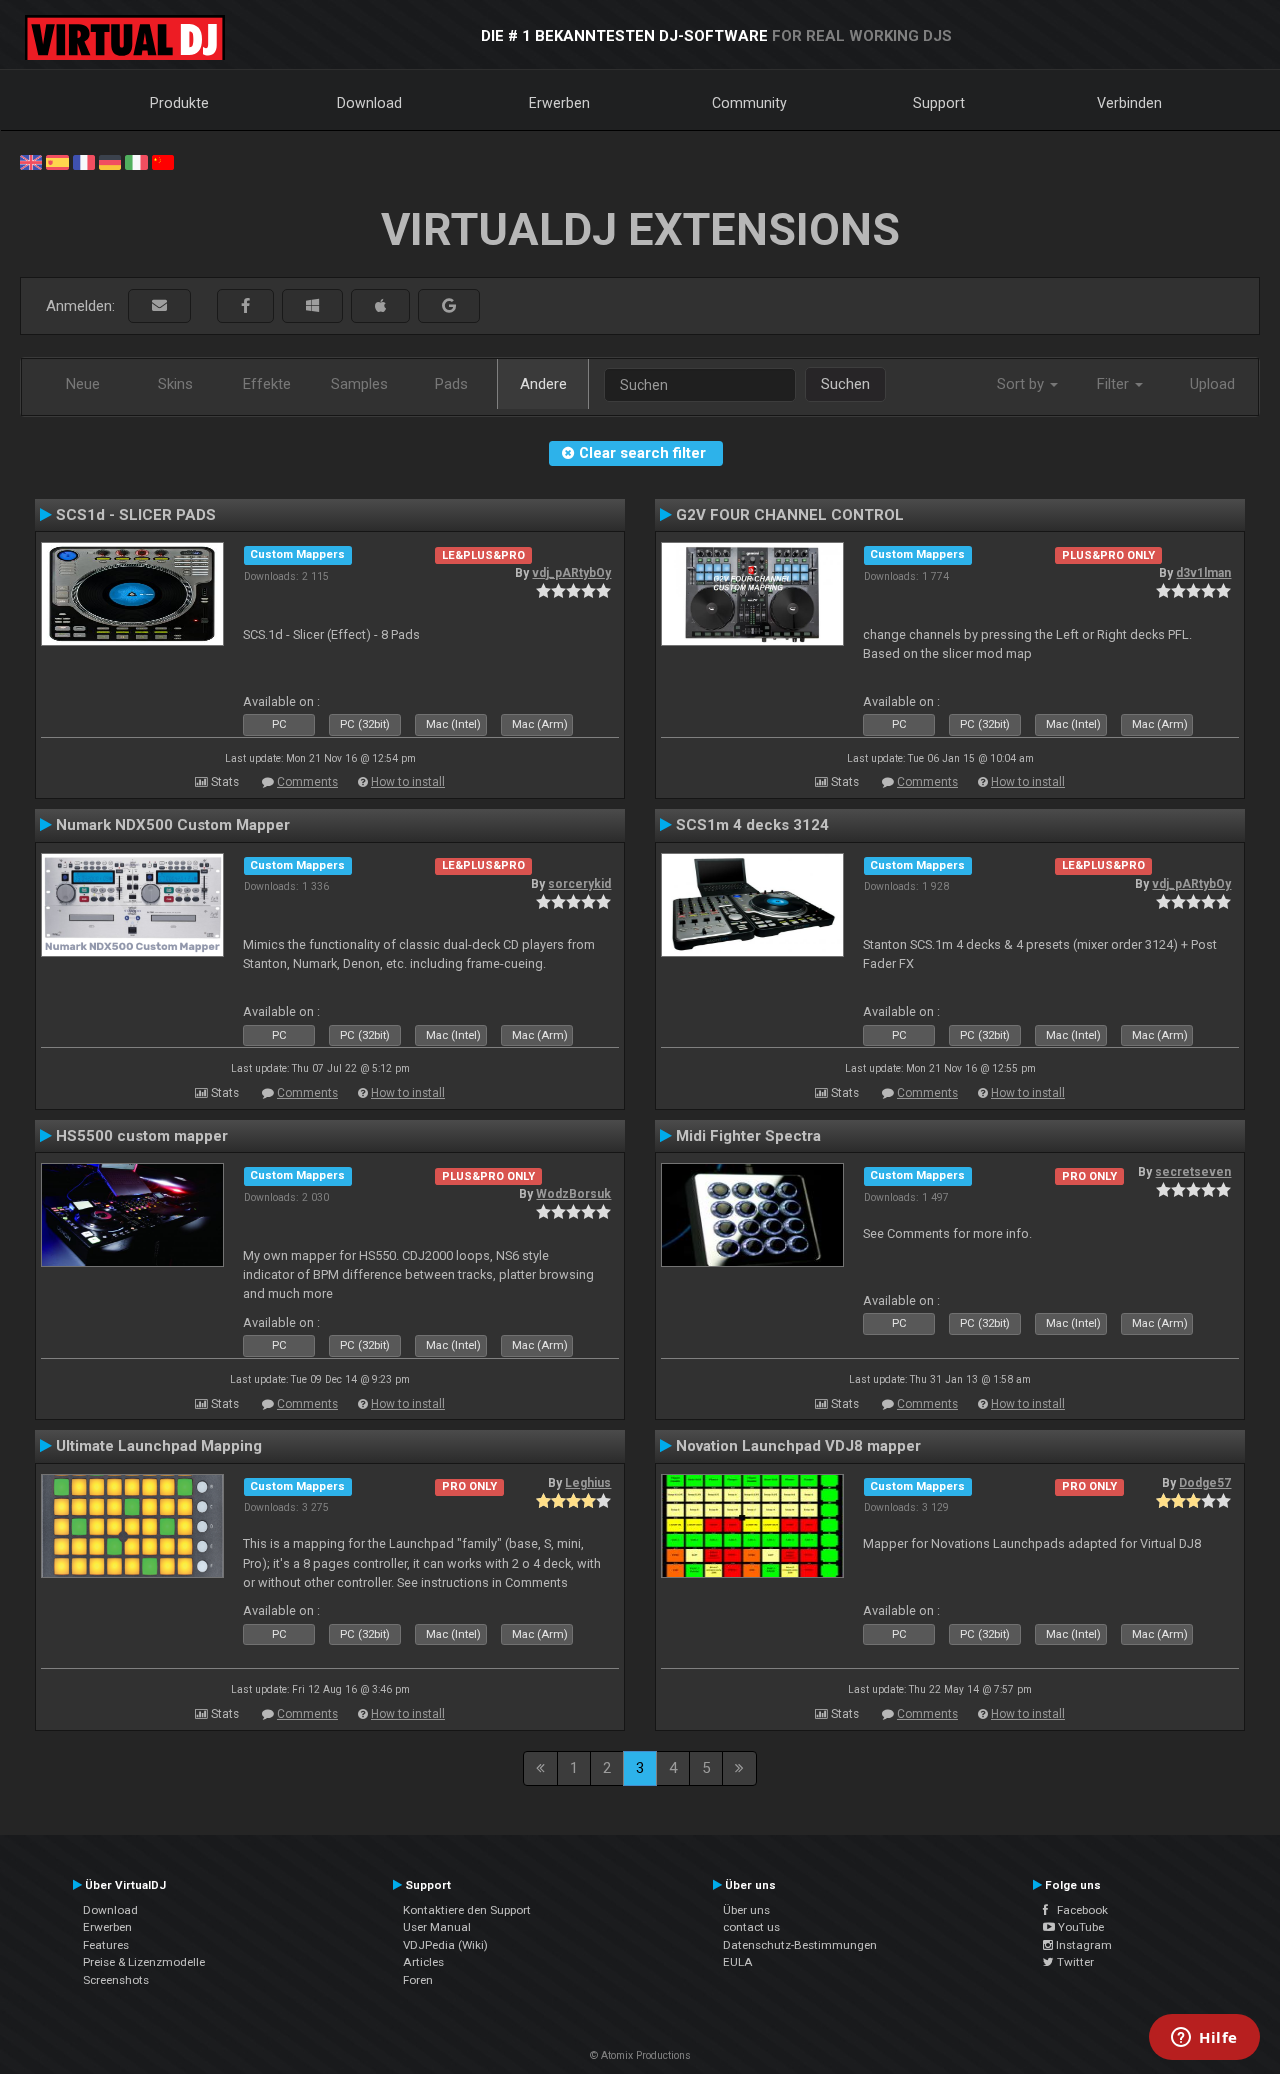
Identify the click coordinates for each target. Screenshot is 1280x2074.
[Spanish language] (57, 161)
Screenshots (116, 1980)
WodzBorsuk (573, 1194)
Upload (1212, 384)
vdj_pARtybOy (571, 573)
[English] (31, 161)
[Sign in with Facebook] (245, 306)
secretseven (1193, 1172)
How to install (408, 782)
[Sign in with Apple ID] (380, 306)
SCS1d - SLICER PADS (136, 515)
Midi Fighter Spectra (748, 1136)
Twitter (1074, 1962)
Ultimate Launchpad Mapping (159, 1446)
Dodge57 (1205, 1483)
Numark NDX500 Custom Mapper (173, 825)
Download (369, 103)
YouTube (1079, 1927)
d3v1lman (1203, 573)
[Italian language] (136, 161)
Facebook (1078, 1910)
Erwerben (559, 103)
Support (939, 103)
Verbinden (1129, 103)
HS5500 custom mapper (142, 1136)
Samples (359, 384)
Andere (543, 384)
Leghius (588, 1483)
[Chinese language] (163, 161)
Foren (418, 1980)
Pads (451, 384)
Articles (423, 1962)
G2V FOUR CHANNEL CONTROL (790, 515)
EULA (738, 1962)
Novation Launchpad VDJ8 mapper (798, 1446)
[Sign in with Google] (449, 306)
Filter (1115, 384)
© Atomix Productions (640, 2055)
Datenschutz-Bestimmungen (800, 1945)
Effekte (267, 384)
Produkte (179, 103)
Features (106, 1945)
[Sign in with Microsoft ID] (312, 306)
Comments (307, 782)
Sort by (1022, 384)
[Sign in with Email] (159, 306)
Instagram (1082, 1945)
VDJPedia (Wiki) (445, 1945)
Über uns (746, 1910)
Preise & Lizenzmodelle (144, 1962)
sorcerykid (579, 884)
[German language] (110, 161)
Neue (83, 384)
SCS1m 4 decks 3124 (752, 825)
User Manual (437, 1927)
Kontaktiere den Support (467, 1910)
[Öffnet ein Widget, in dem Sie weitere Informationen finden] (1204, 2039)
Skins (175, 384)
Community (749, 103)
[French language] (84, 161)
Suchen (845, 384)
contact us (751, 1927)
